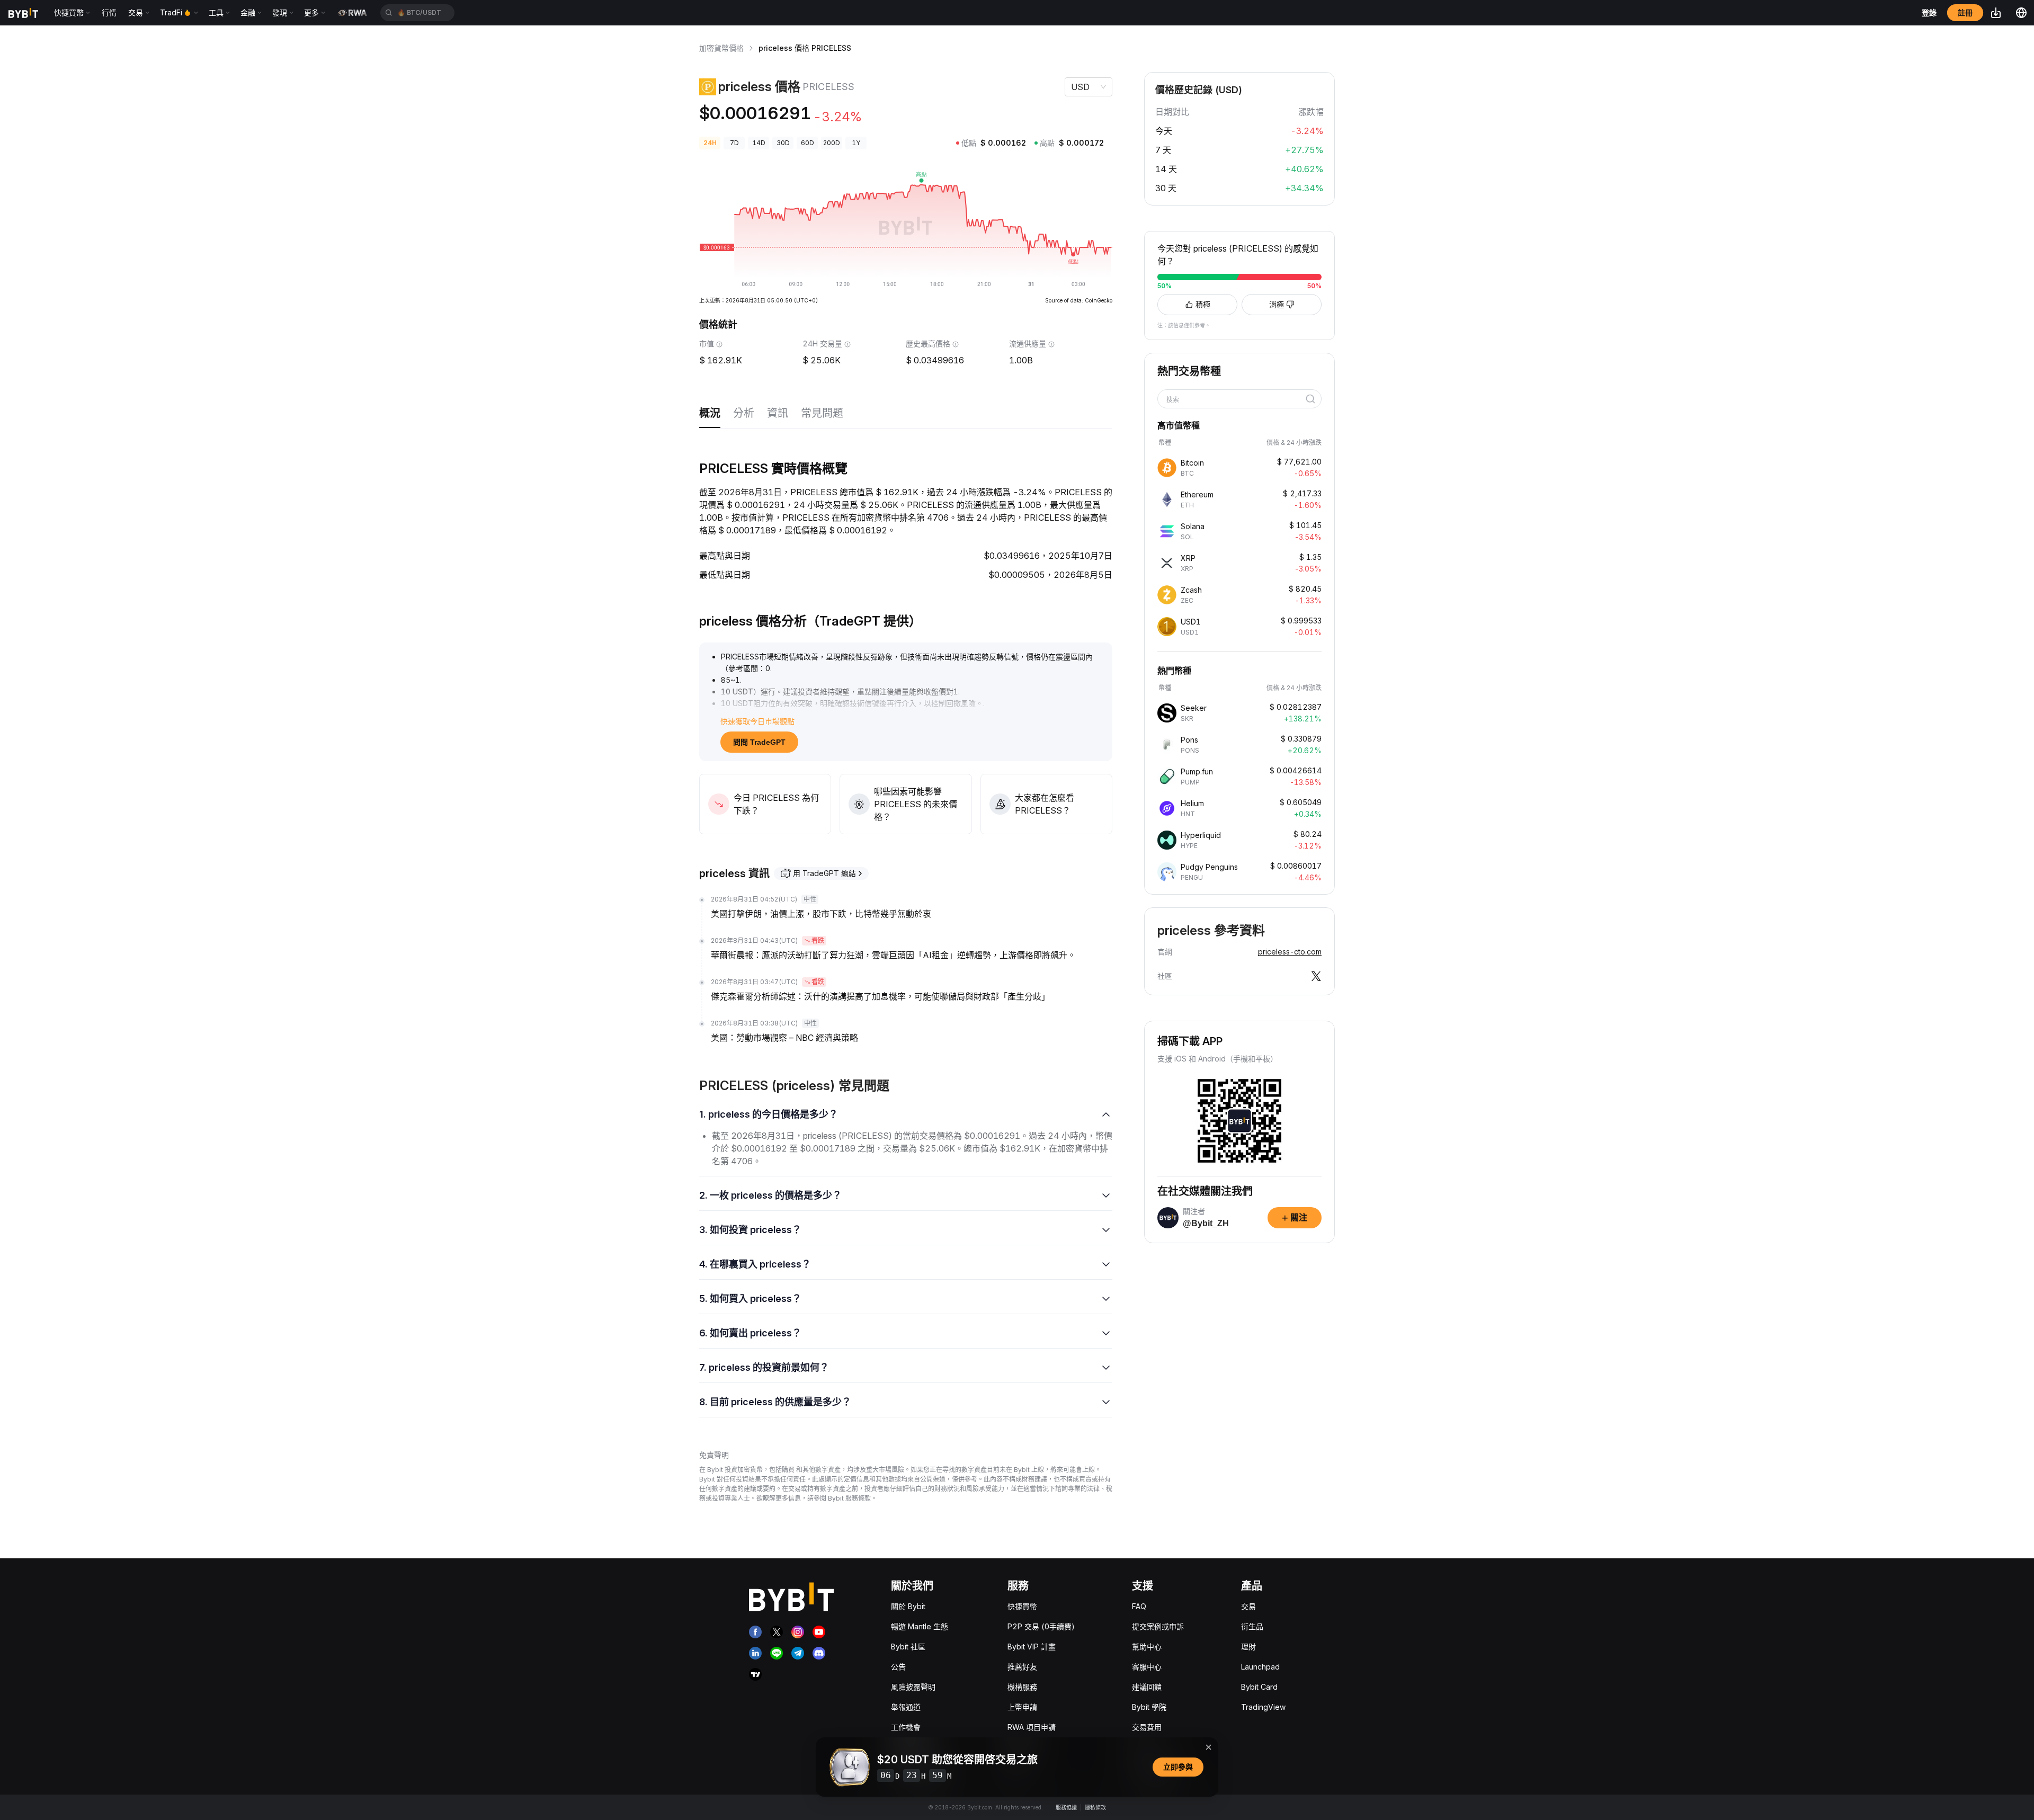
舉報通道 (906, 1707)
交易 (1248, 1606)
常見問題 (822, 413)
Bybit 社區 (908, 1647)
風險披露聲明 (913, 1687)
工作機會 (906, 1727)
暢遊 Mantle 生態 (920, 1626)
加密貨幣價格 (721, 48)
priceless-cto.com (1290, 952)
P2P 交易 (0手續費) (1041, 1626)
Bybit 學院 (1149, 1707)
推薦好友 (1022, 1667)
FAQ (1139, 1606)
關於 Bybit (908, 1606)
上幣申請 (1022, 1707)
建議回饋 (1147, 1687)
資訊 (778, 413)
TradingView (1263, 1707)
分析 (744, 413)
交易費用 (1147, 1727)
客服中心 (1147, 1667)
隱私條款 (1095, 1807)
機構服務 (1022, 1687)
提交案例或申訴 (1158, 1626)
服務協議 (1066, 1807)
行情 (109, 12)
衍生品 (1252, 1626)
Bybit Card (1259, 1687)
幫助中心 (1147, 1647)
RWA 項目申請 (1032, 1727)
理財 (1248, 1647)
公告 (898, 1667)
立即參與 (1178, 1767)
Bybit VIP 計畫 (1032, 1647)
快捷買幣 (1022, 1606)
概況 (710, 413)
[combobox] (1236, 400)
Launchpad (1260, 1667)
